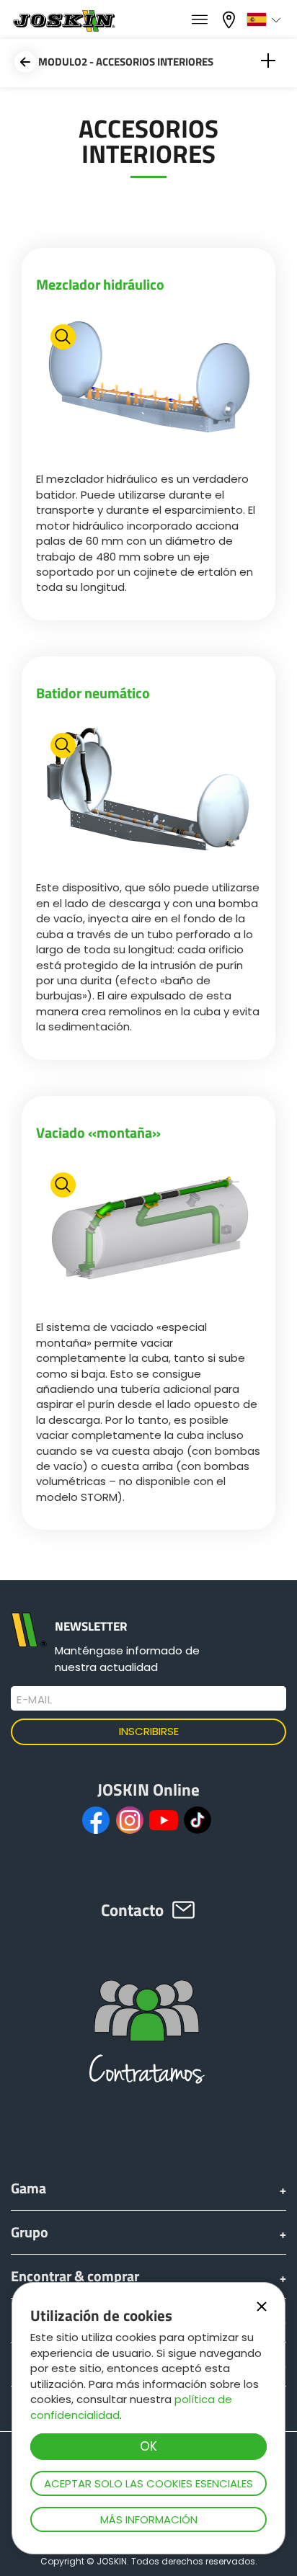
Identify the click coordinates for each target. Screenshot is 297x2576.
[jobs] (200, 20)
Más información (149, 2519)
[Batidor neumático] (149, 796)
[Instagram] (130, 1820)
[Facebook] (96, 1820)
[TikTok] (198, 1820)
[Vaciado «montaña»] (149, 1235)
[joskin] (63, 28)
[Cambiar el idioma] (266, 19)
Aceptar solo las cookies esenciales (148, 2483)
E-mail (34, 1700)
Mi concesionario (231, 18)
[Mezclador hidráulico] (149, 387)
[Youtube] (164, 1820)
